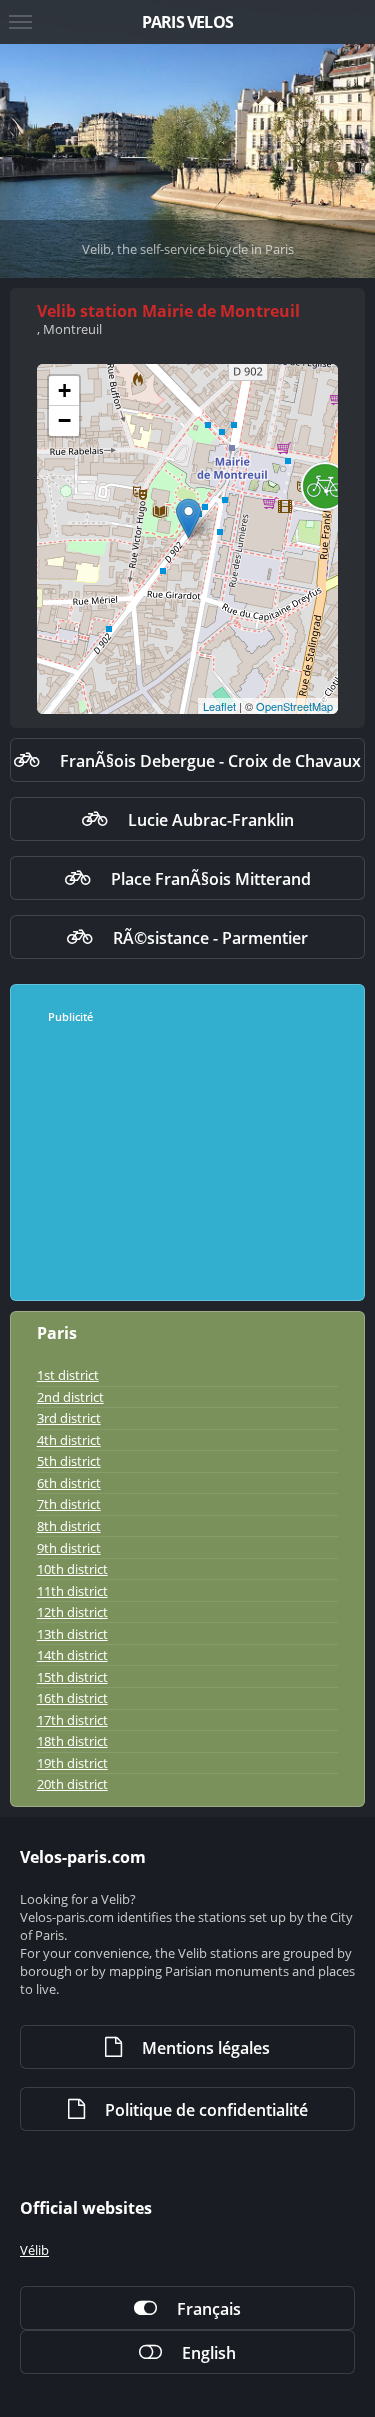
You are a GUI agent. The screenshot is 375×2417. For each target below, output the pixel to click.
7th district (69, 1504)
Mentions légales (206, 2048)
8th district (69, 1526)
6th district (69, 1483)
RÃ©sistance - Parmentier (210, 938)
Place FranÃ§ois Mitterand (211, 879)
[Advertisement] (188, 1163)
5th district (69, 1461)
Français (209, 2309)
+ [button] (64, 390)
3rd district (69, 1418)
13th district (72, 1634)
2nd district (70, 1397)
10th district (72, 1569)
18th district (72, 1741)
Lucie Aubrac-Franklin (211, 820)
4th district (69, 1440)
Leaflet (219, 706)
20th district (72, 1784)
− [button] (64, 420)
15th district (72, 1677)
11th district (72, 1591)
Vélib (34, 2250)
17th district (72, 1720)
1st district (68, 1375)
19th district (72, 1763)
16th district (72, 1698)
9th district (69, 1548)
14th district (72, 1655)
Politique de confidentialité (206, 2110)
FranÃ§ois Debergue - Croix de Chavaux (210, 761)
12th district (72, 1612)
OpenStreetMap (294, 706)
